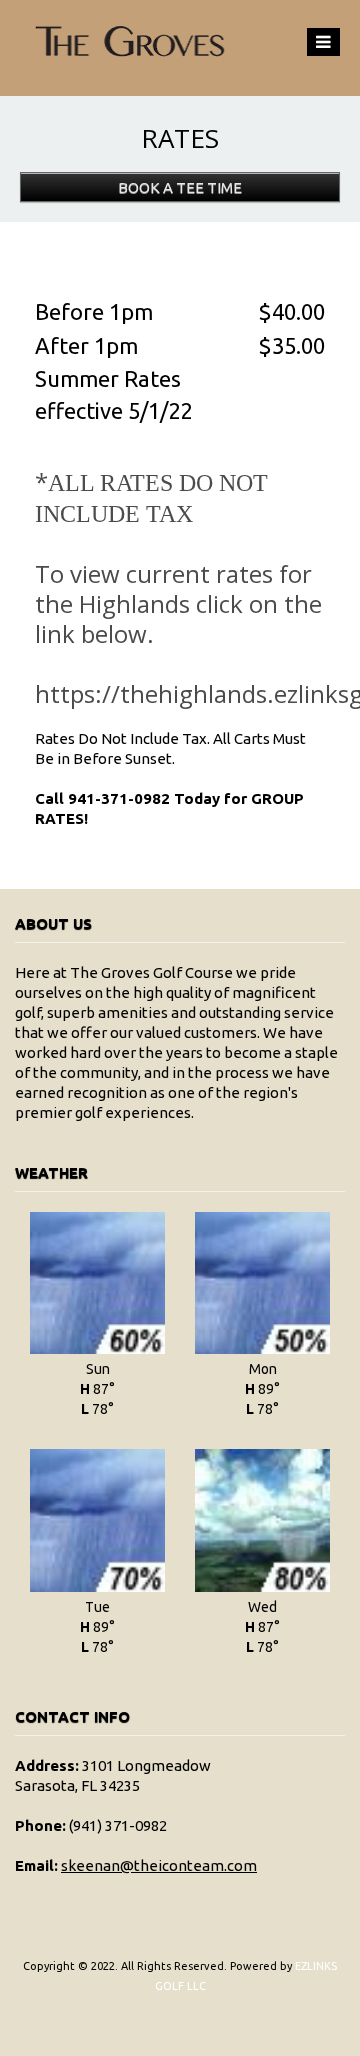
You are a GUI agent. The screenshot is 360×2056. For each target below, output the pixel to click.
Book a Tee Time (180, 187)
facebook (178, 2036)
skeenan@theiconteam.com (159, 1865)
